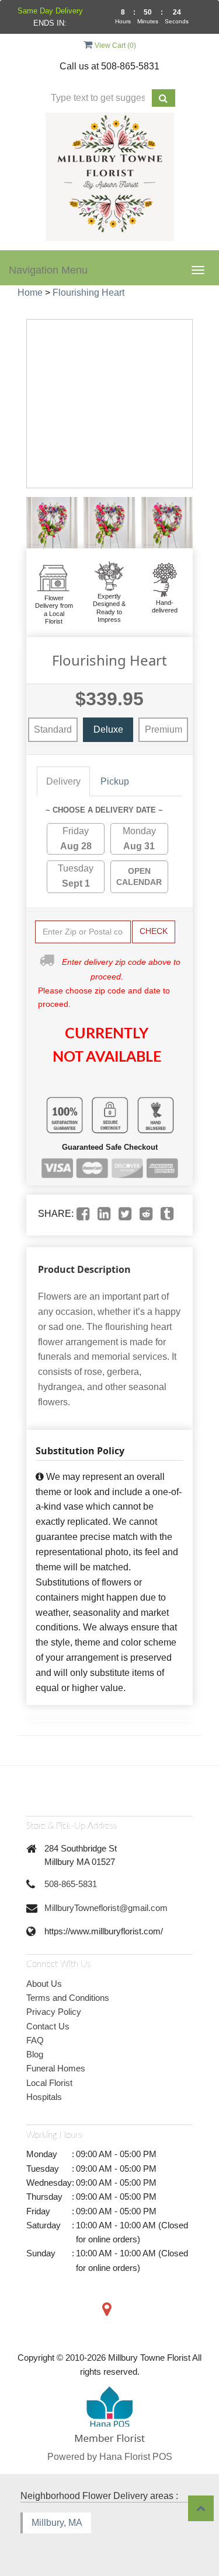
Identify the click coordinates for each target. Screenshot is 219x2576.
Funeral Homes (56, 2068)
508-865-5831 (71, 1884)
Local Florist (49, 2083)
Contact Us (48, 2026)
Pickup (115, 781)
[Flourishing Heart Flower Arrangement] (52, 523)
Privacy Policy (54, 2012)
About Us (44, 1984)
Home (30, 293)
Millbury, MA (57, 2523)
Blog (35, 2054)
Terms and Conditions (68, 1998)
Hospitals (44, 2097)
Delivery (63, 781)
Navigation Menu (48, 270)
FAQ (35, 2040)
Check (154, 931)
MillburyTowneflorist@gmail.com (106, 1908)
